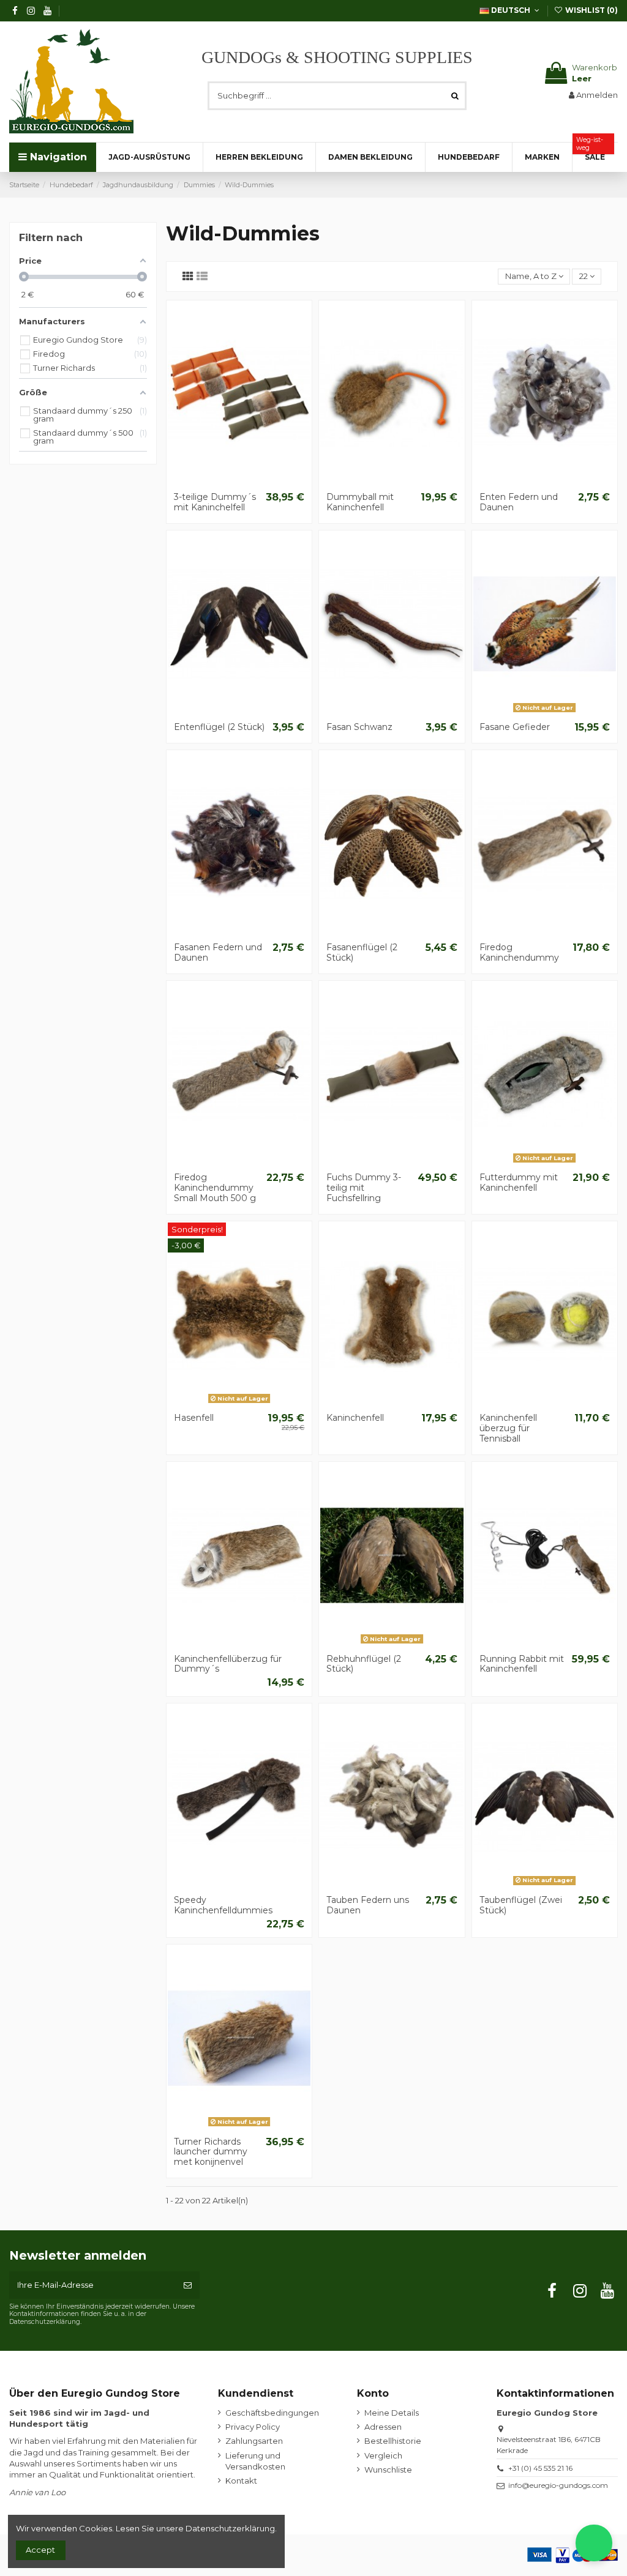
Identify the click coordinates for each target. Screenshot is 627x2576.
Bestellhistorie (393, 2441)
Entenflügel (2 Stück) (219, 727)
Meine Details (392, 2413)
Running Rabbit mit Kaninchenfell (522, 1664)
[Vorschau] (255, 482)
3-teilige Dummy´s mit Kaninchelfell (215, 502)
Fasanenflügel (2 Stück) (362, 952)
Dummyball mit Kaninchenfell (360, 502)
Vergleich (383, 2455)
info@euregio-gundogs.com (558, 2485)
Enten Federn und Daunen (519, 502)
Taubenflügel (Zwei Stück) (521, 1905)
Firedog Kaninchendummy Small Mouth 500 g (215, 1188)
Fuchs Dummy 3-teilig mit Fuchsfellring (364, 1188)
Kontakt (241, 2481)
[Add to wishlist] (223, 482)
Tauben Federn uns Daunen (368, 1905)
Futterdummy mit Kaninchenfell (519, 1182)
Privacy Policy (253, 2427)
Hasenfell (194, 1418)
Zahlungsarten (254, 2441)
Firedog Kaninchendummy (519, 952)
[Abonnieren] (188, 2285)
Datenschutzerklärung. (231, 2528)
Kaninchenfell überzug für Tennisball (508, 1428)
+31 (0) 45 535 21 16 (540, 2468)
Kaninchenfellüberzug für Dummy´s (228, 1664)
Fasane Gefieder (515, 727)
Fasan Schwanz (359, 727)
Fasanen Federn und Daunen (218, 952)
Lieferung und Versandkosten (255, 2461)
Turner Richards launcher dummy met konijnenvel (211, 2152)
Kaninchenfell (355, 1418)
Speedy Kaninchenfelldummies (223, 1905)
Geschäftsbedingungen (272, 2413)
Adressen (383, 2427)
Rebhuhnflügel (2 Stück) (364, 1664)
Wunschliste (388, 2470)
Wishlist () (591, 10)
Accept (40, 2550)
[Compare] (239, 482)
